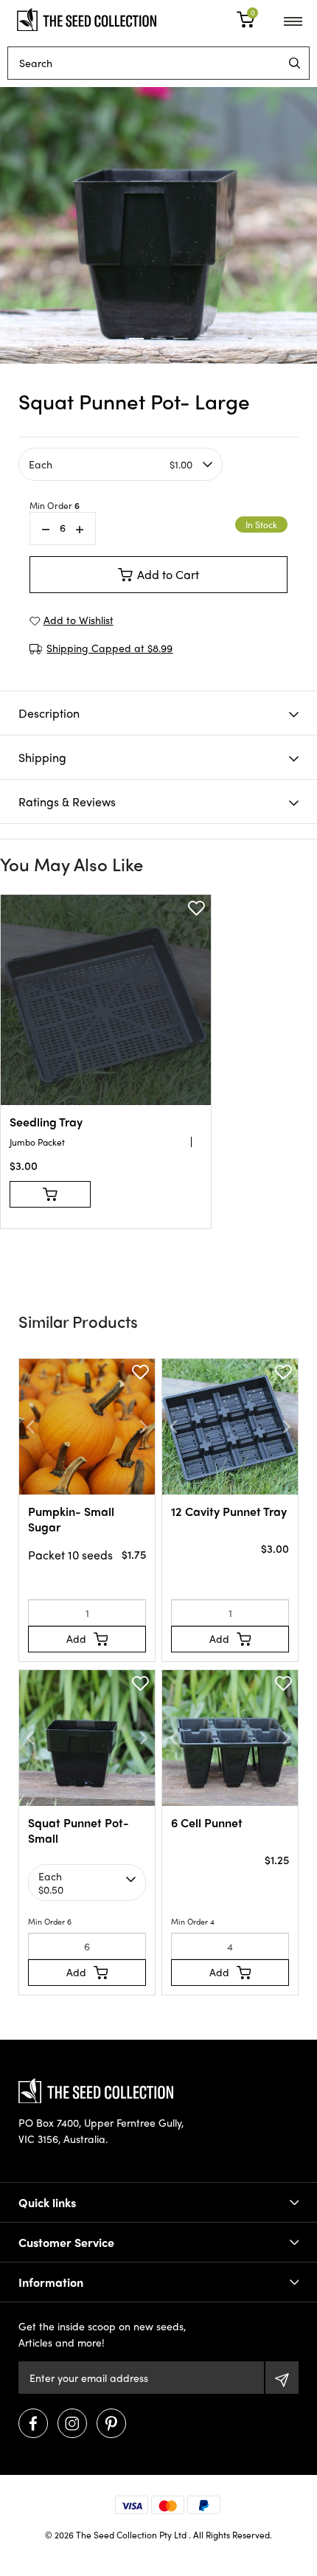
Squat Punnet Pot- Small (79, 1830)
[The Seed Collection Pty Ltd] (87, 18)
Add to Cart (168, 574)
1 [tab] (136, 339)
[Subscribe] (282, 2378)
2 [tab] (158, 339)
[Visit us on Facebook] (33, 2423)
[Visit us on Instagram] (72, 2423)
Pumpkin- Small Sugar (71, 1519)
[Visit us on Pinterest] (111, 2423)
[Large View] (158, 225)
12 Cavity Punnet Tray (229, 1511)
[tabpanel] (158, 225)
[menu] (295, 63)
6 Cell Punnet (207, 1822)
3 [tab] (181, 339)
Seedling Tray (46, 1122)
